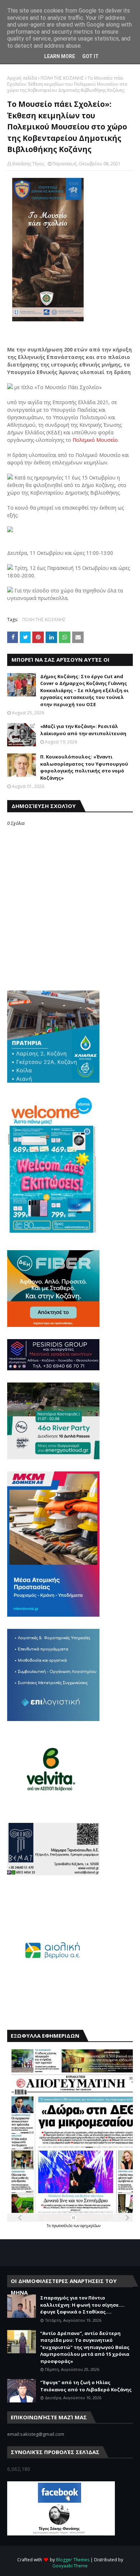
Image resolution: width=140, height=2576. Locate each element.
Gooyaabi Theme (70, 2566)
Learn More (60, 56)
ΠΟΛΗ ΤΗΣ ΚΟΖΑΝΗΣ (62, 78)
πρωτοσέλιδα (63, 2226)
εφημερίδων (90, 2226)
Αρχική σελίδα (22, 78)
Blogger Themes (73, 2560)
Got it (90, 56)
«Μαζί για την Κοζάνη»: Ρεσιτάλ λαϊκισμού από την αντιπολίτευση (83, 730)
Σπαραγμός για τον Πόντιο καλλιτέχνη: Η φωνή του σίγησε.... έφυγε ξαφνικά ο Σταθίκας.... (82, 2305)
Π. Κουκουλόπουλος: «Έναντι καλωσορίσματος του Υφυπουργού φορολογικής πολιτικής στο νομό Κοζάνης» (84, 767)
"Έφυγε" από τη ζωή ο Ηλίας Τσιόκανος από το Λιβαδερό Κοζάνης (86, 2386)
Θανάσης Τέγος (28, 164)
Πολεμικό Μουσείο (95, 440)
